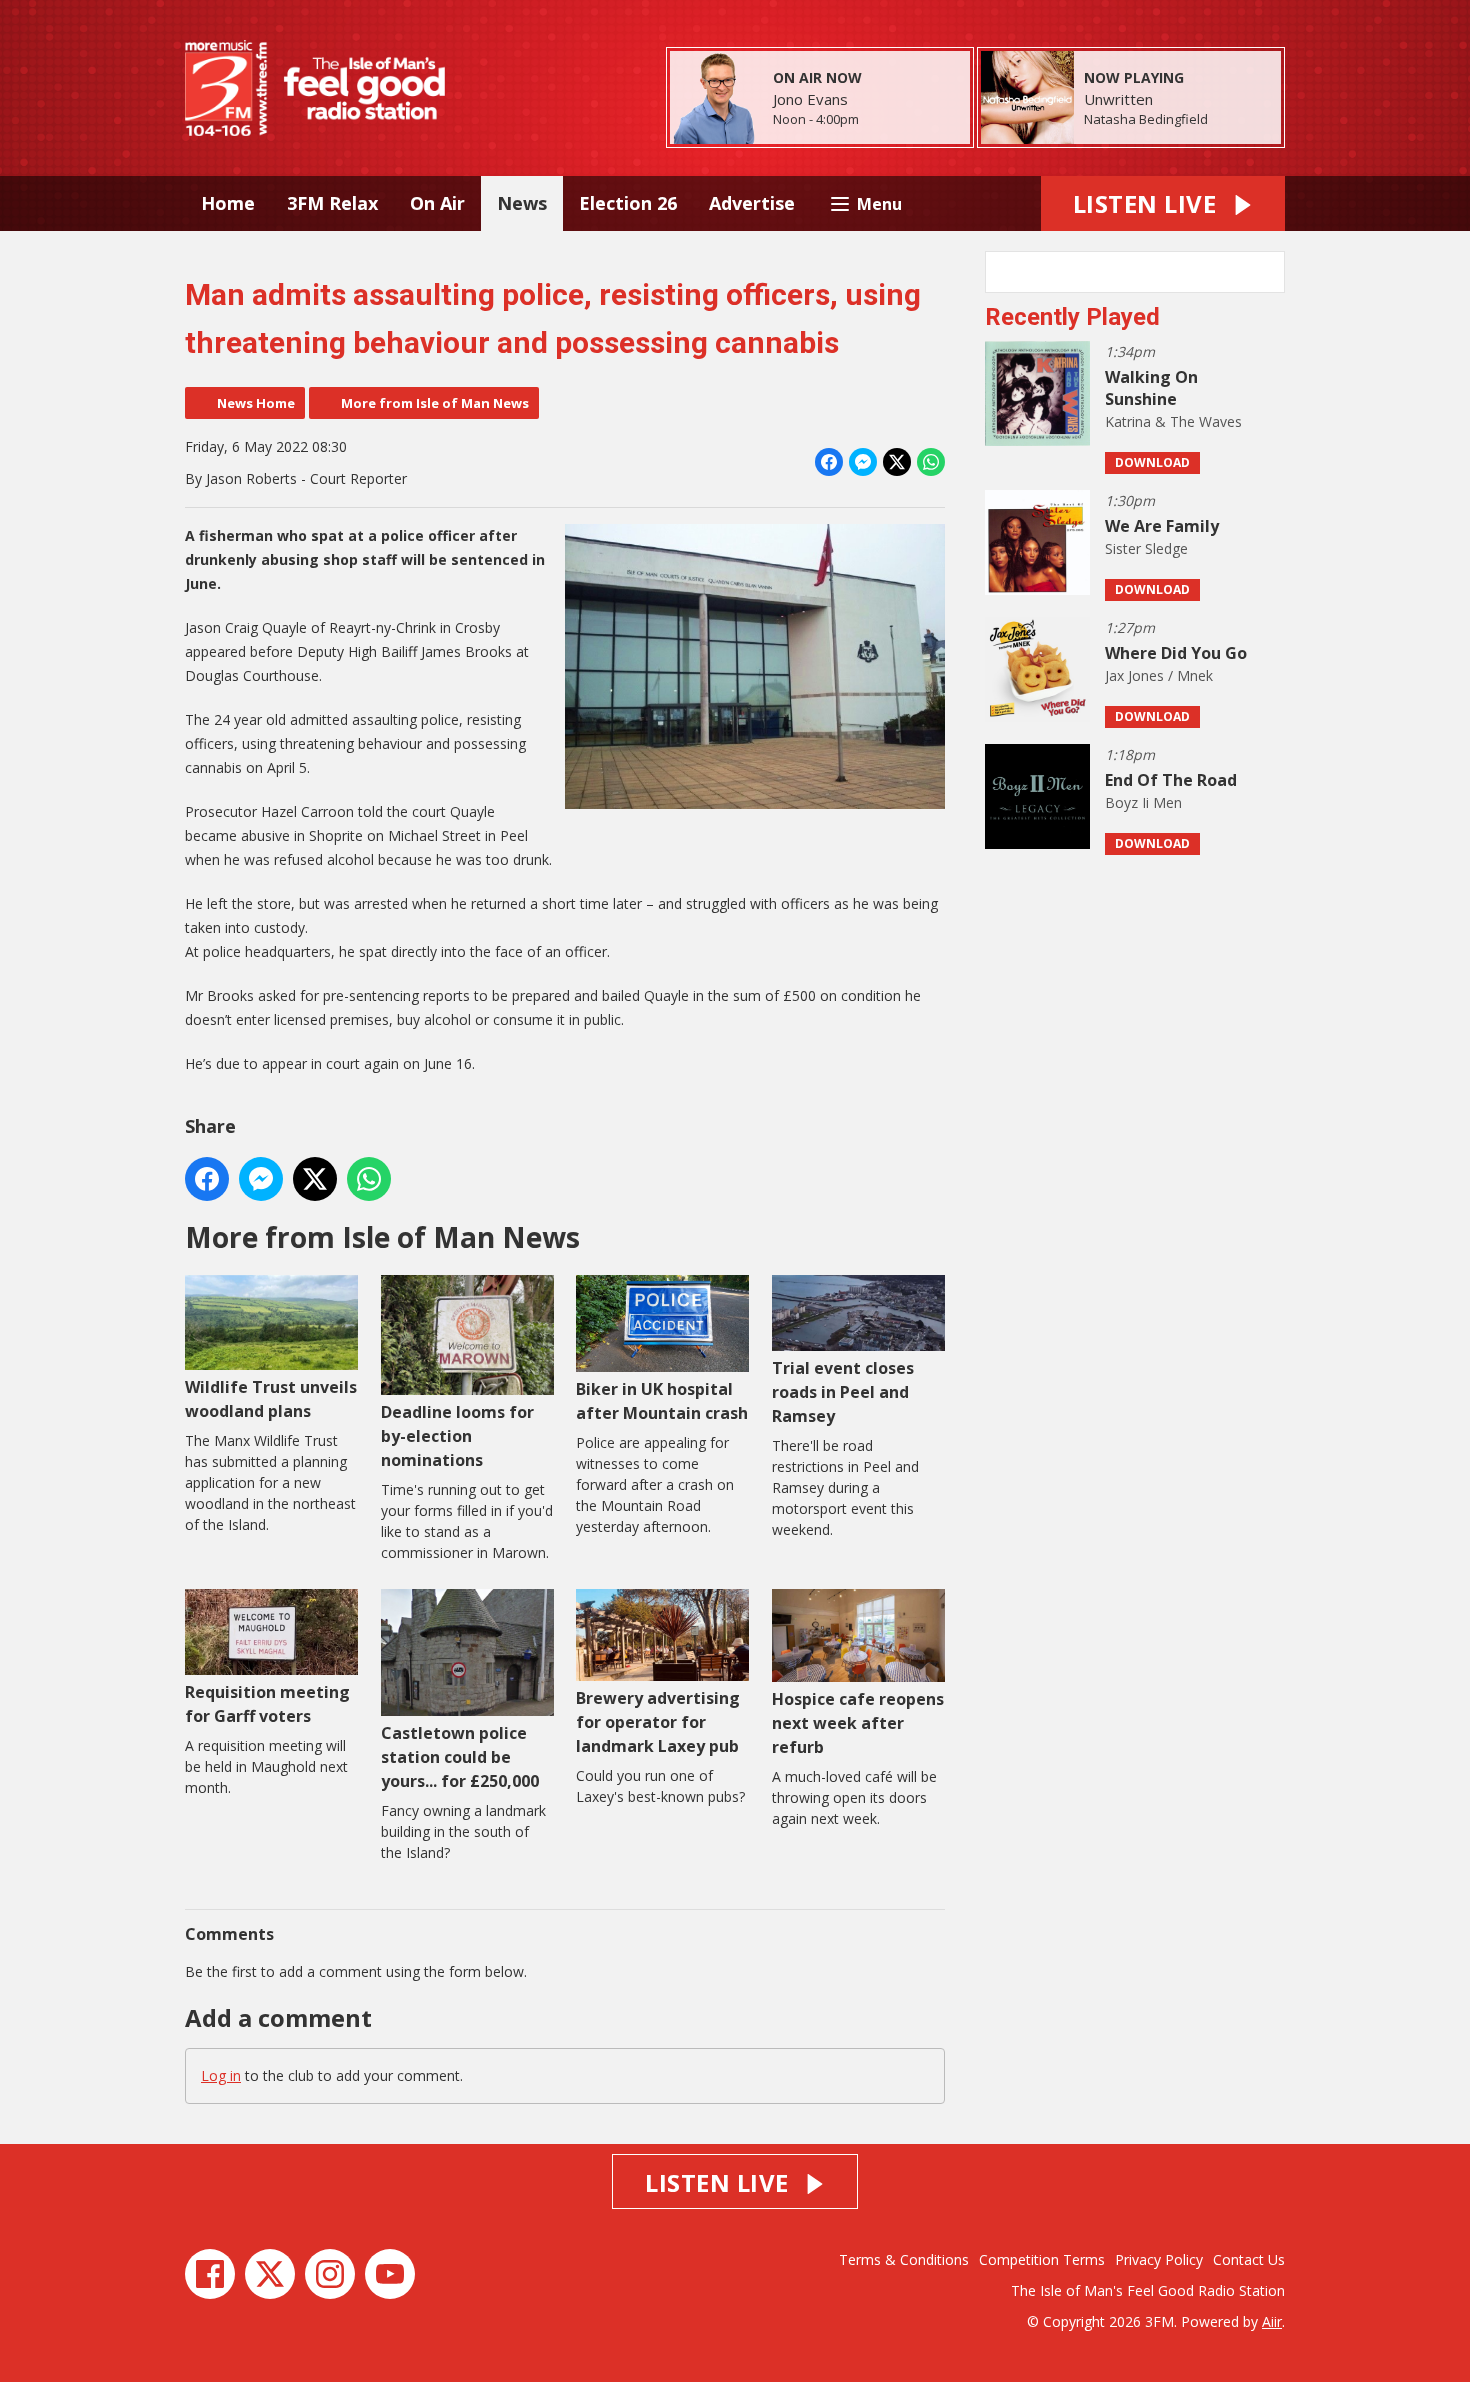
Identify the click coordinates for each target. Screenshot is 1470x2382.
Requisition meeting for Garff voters (267, 1704)
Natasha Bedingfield (1146, 119)
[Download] (1232, 120)
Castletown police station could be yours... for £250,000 (460, 1757)
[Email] (883, 120)
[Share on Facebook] (829, 462)
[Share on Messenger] (863, 462)
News (522, 203)
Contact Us (1249, 2259)
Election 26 (628, 203)
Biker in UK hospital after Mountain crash (662, 1401)
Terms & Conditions (904, 2259)
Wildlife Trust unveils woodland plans (271, 1399)
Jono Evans (810, 99)
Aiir (1272, 2321)
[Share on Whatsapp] (931, 462)
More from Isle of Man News (435, 403)
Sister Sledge (1146, 548)
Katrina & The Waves (1173, 421)
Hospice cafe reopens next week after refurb (858, 1723)
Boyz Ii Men (1143, 802)
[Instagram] (330, 2274)
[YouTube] (390, 2274)
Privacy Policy (1159, 2259)
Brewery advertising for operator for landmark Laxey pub (658, 1722)
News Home (256, 403)
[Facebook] (210, 2274)
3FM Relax (332, 203)
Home (228, 203)
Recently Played (1072, 317)
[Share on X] (897, 462)
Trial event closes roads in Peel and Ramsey (843, 1392)
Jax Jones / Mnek (1159, 675)
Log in (221, 2075)
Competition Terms (1042, 2259)
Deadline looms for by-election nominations (457, 1436)
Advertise (752, 203)
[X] (270, 2274)
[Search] (1268, 272)
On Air (437, 203)
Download (1152, 462)
